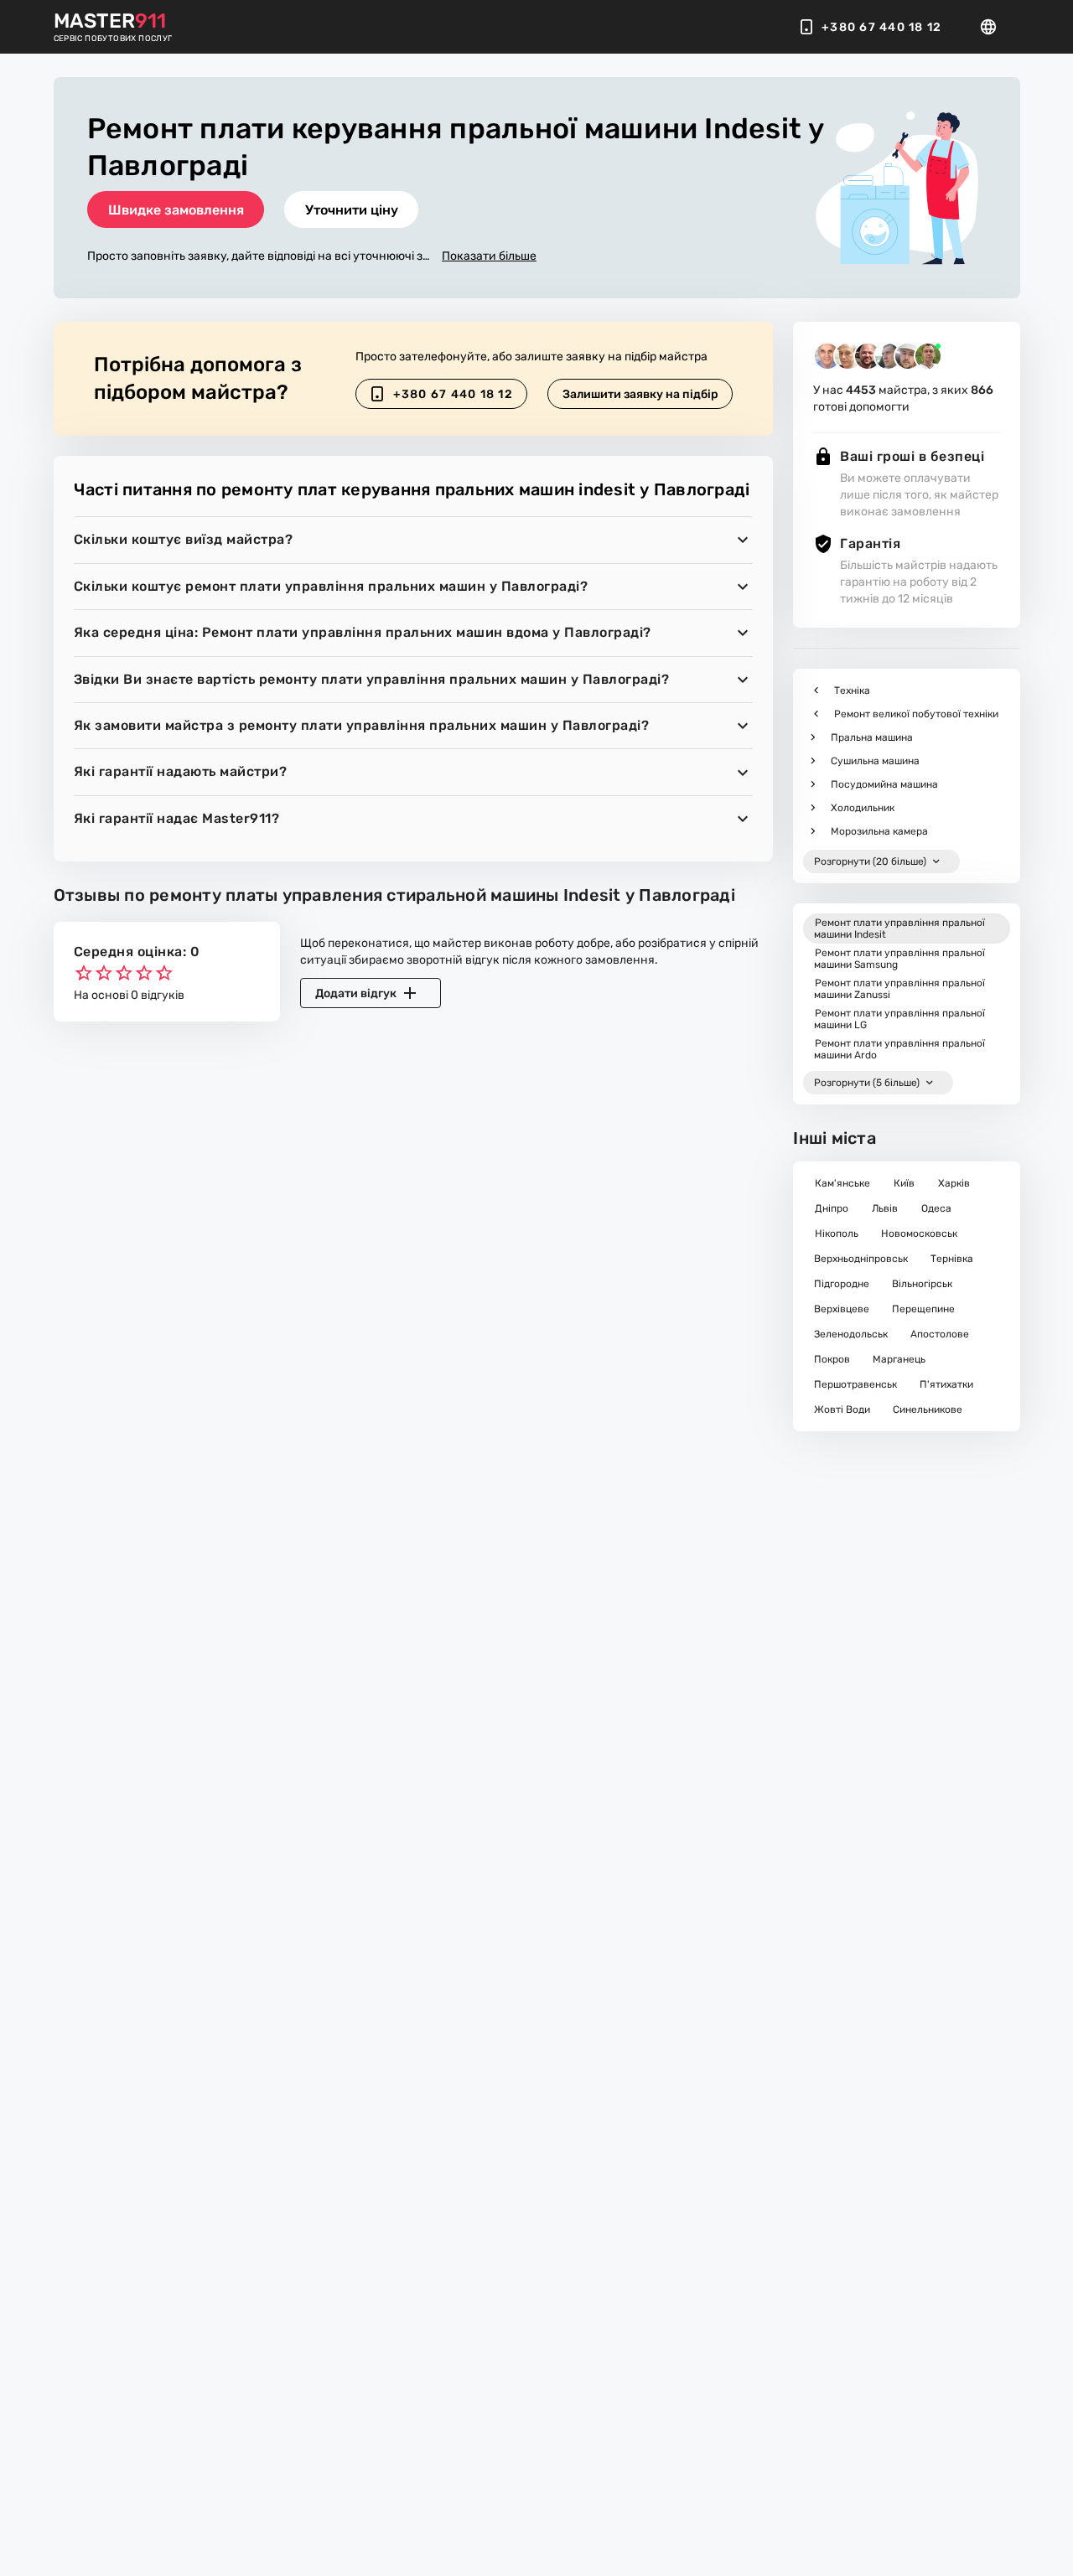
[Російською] (993, 27)
